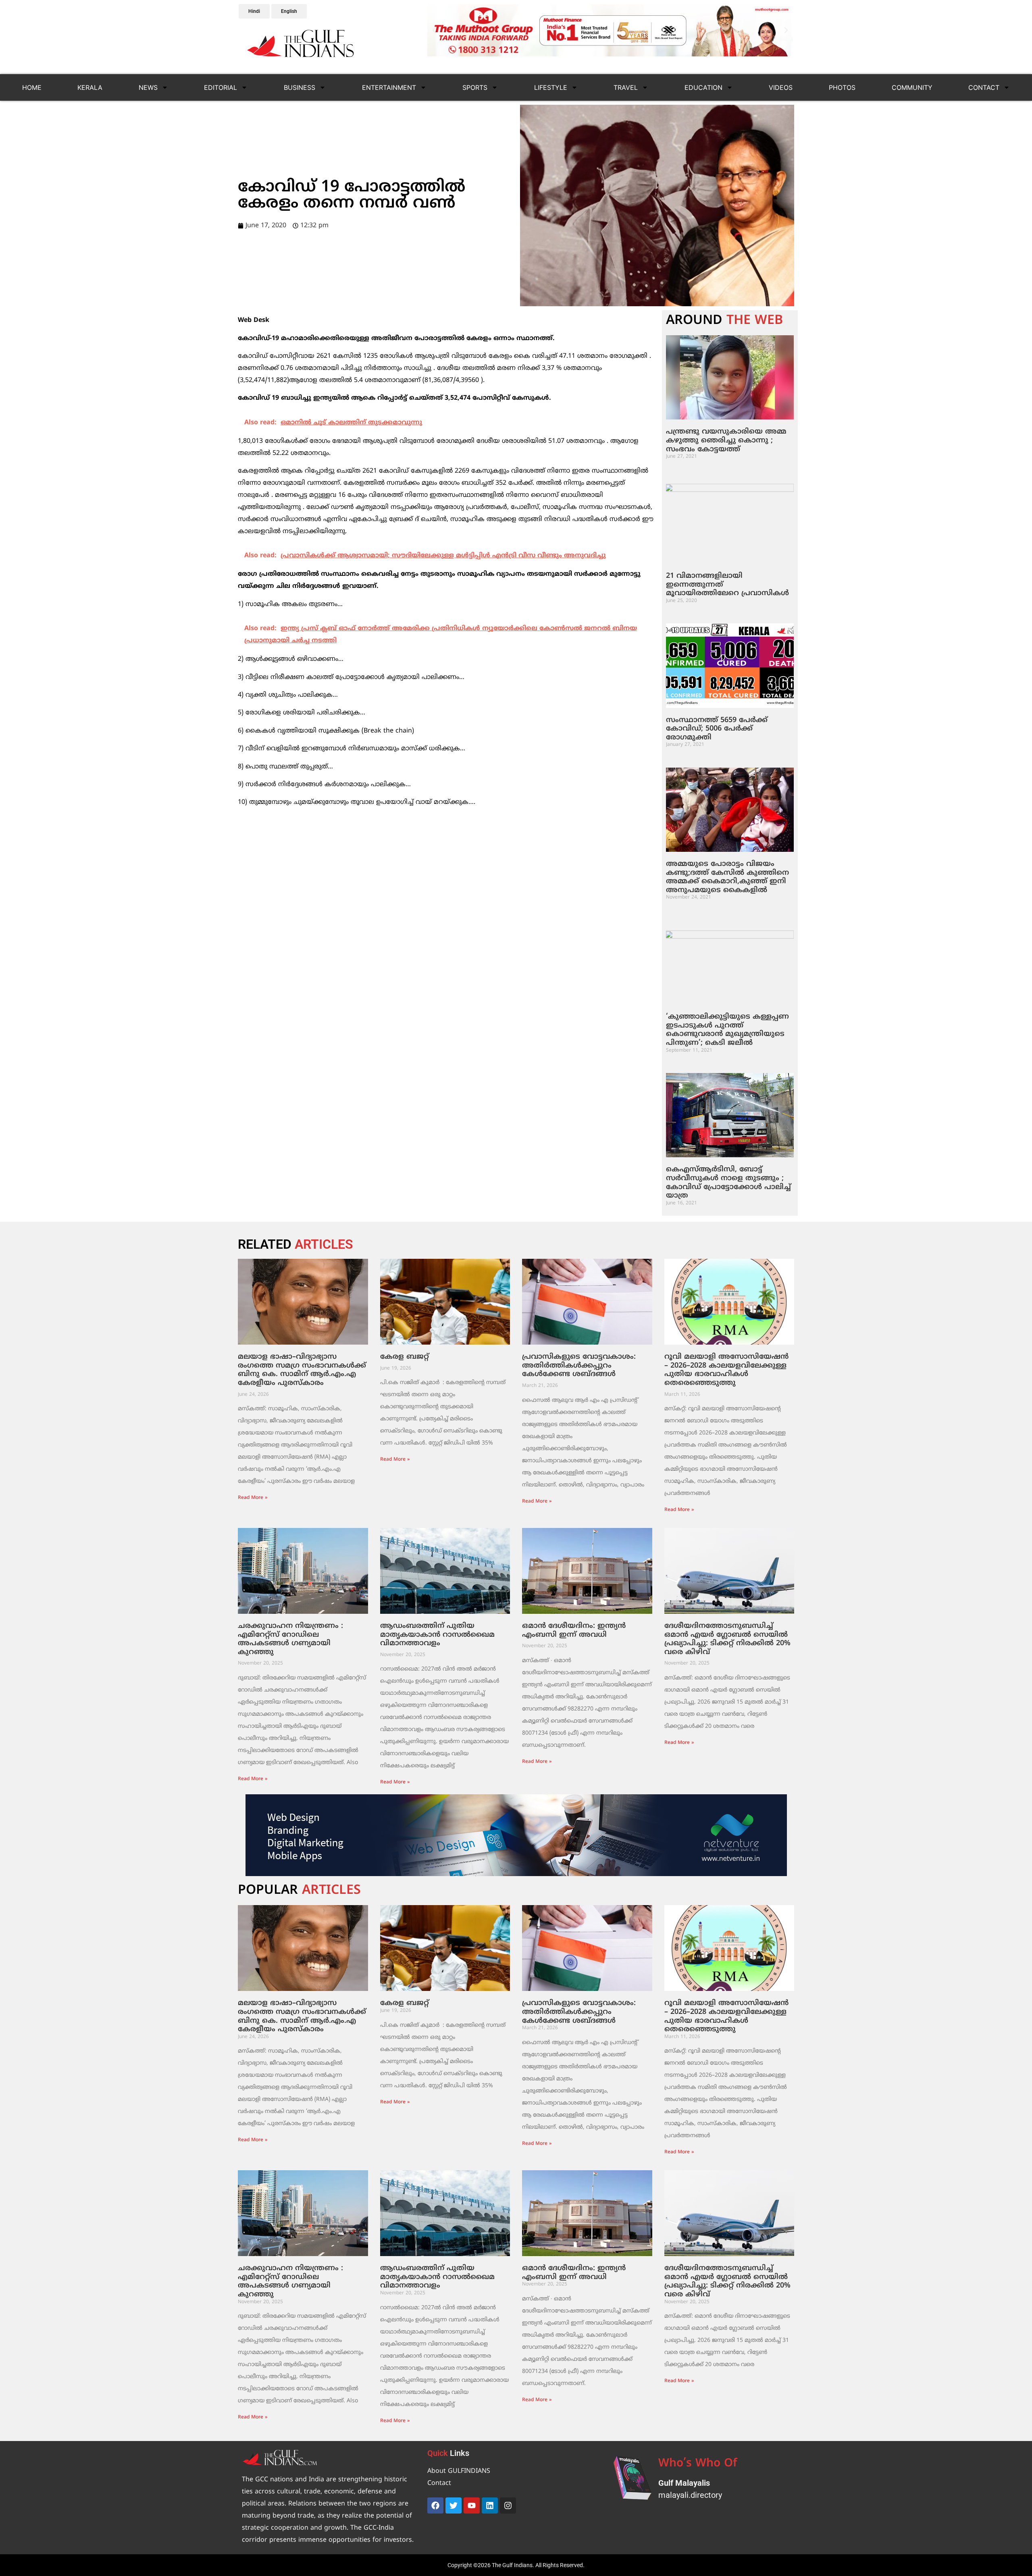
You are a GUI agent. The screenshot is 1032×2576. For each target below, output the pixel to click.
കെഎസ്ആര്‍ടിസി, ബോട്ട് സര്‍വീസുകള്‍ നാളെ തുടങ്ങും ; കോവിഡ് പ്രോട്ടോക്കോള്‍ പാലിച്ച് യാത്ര (728, 1183)
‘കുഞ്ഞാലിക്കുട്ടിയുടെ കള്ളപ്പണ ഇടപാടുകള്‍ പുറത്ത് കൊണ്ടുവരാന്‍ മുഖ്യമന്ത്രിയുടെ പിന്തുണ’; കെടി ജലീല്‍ (727, 1030)
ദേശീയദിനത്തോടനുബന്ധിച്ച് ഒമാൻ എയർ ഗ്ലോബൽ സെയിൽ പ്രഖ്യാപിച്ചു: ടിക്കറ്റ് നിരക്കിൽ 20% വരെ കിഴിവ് (727, 1639)
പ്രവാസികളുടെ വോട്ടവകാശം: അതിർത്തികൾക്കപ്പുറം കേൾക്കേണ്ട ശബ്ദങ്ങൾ (579, 1366)
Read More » (253, 1498)
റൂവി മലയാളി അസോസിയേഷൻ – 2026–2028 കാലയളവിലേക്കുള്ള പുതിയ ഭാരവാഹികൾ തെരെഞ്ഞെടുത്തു (726, 1370)
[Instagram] (508, 2505)
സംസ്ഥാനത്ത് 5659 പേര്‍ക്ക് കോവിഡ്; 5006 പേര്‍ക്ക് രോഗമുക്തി (717, 729)
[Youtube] (472, 2505)
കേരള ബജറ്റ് (405, 1357)
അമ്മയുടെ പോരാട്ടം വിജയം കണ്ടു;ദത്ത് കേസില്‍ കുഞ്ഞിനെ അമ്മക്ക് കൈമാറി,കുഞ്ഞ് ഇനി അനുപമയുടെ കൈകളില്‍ (727, 877)
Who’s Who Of (698, 2464)
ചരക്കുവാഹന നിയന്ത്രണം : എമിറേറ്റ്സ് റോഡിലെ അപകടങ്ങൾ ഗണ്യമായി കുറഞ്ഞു (290, 1639)
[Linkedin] (490, 2505)
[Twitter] (454, 2505)
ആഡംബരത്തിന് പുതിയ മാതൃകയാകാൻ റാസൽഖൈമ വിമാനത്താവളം (437, 1635)
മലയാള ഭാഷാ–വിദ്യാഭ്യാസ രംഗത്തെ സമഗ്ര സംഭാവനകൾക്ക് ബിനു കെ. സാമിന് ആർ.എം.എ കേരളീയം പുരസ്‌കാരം (302, 1370)
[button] (434, 30)
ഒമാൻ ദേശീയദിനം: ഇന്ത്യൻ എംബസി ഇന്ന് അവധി (574, 1630)
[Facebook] (435, 2505)
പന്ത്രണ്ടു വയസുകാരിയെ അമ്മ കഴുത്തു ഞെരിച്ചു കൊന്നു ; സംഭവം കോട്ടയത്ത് (726, 440)
